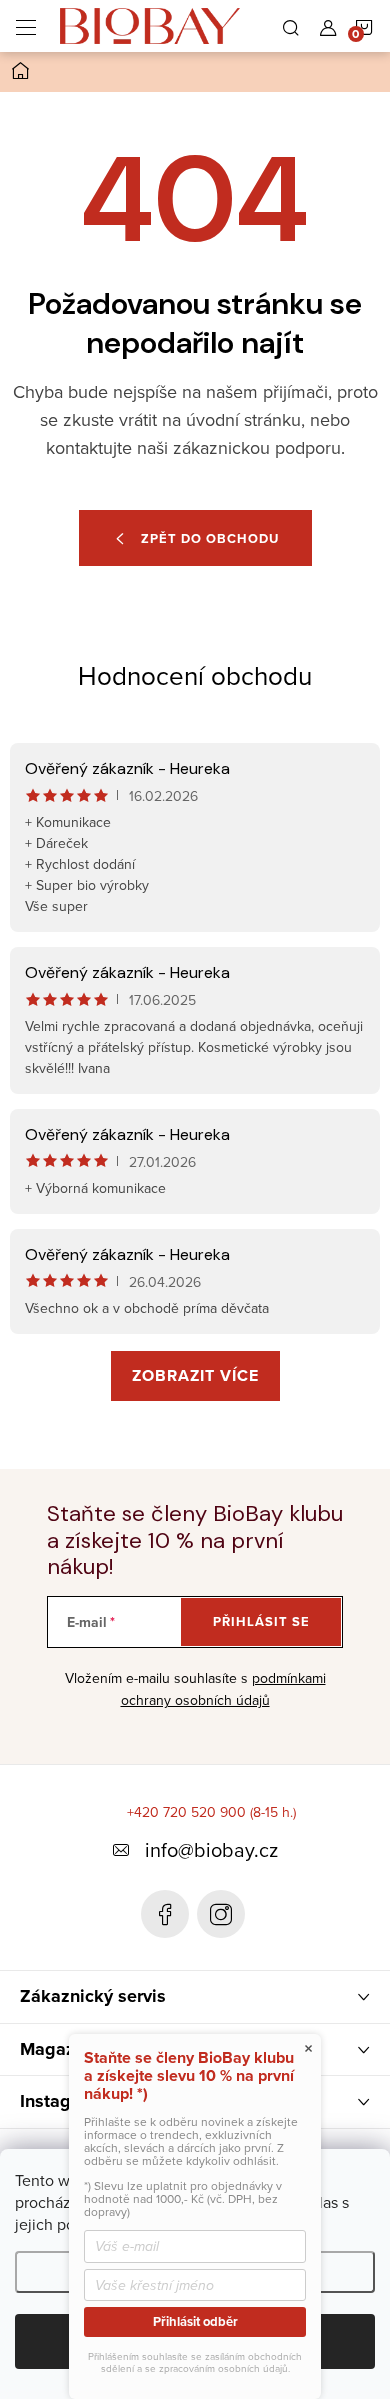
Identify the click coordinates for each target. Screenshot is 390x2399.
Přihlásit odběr (195, 2321)
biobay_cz (221, 1914)
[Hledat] (291, 26)
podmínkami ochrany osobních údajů (223, 1689)
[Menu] (26, 26)
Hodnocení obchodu (195, 675)
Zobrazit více (195, 1375)
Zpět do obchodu (210, 538)
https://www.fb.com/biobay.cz (165, 1914)
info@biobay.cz (211, 1849)
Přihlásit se (261, 1621)
